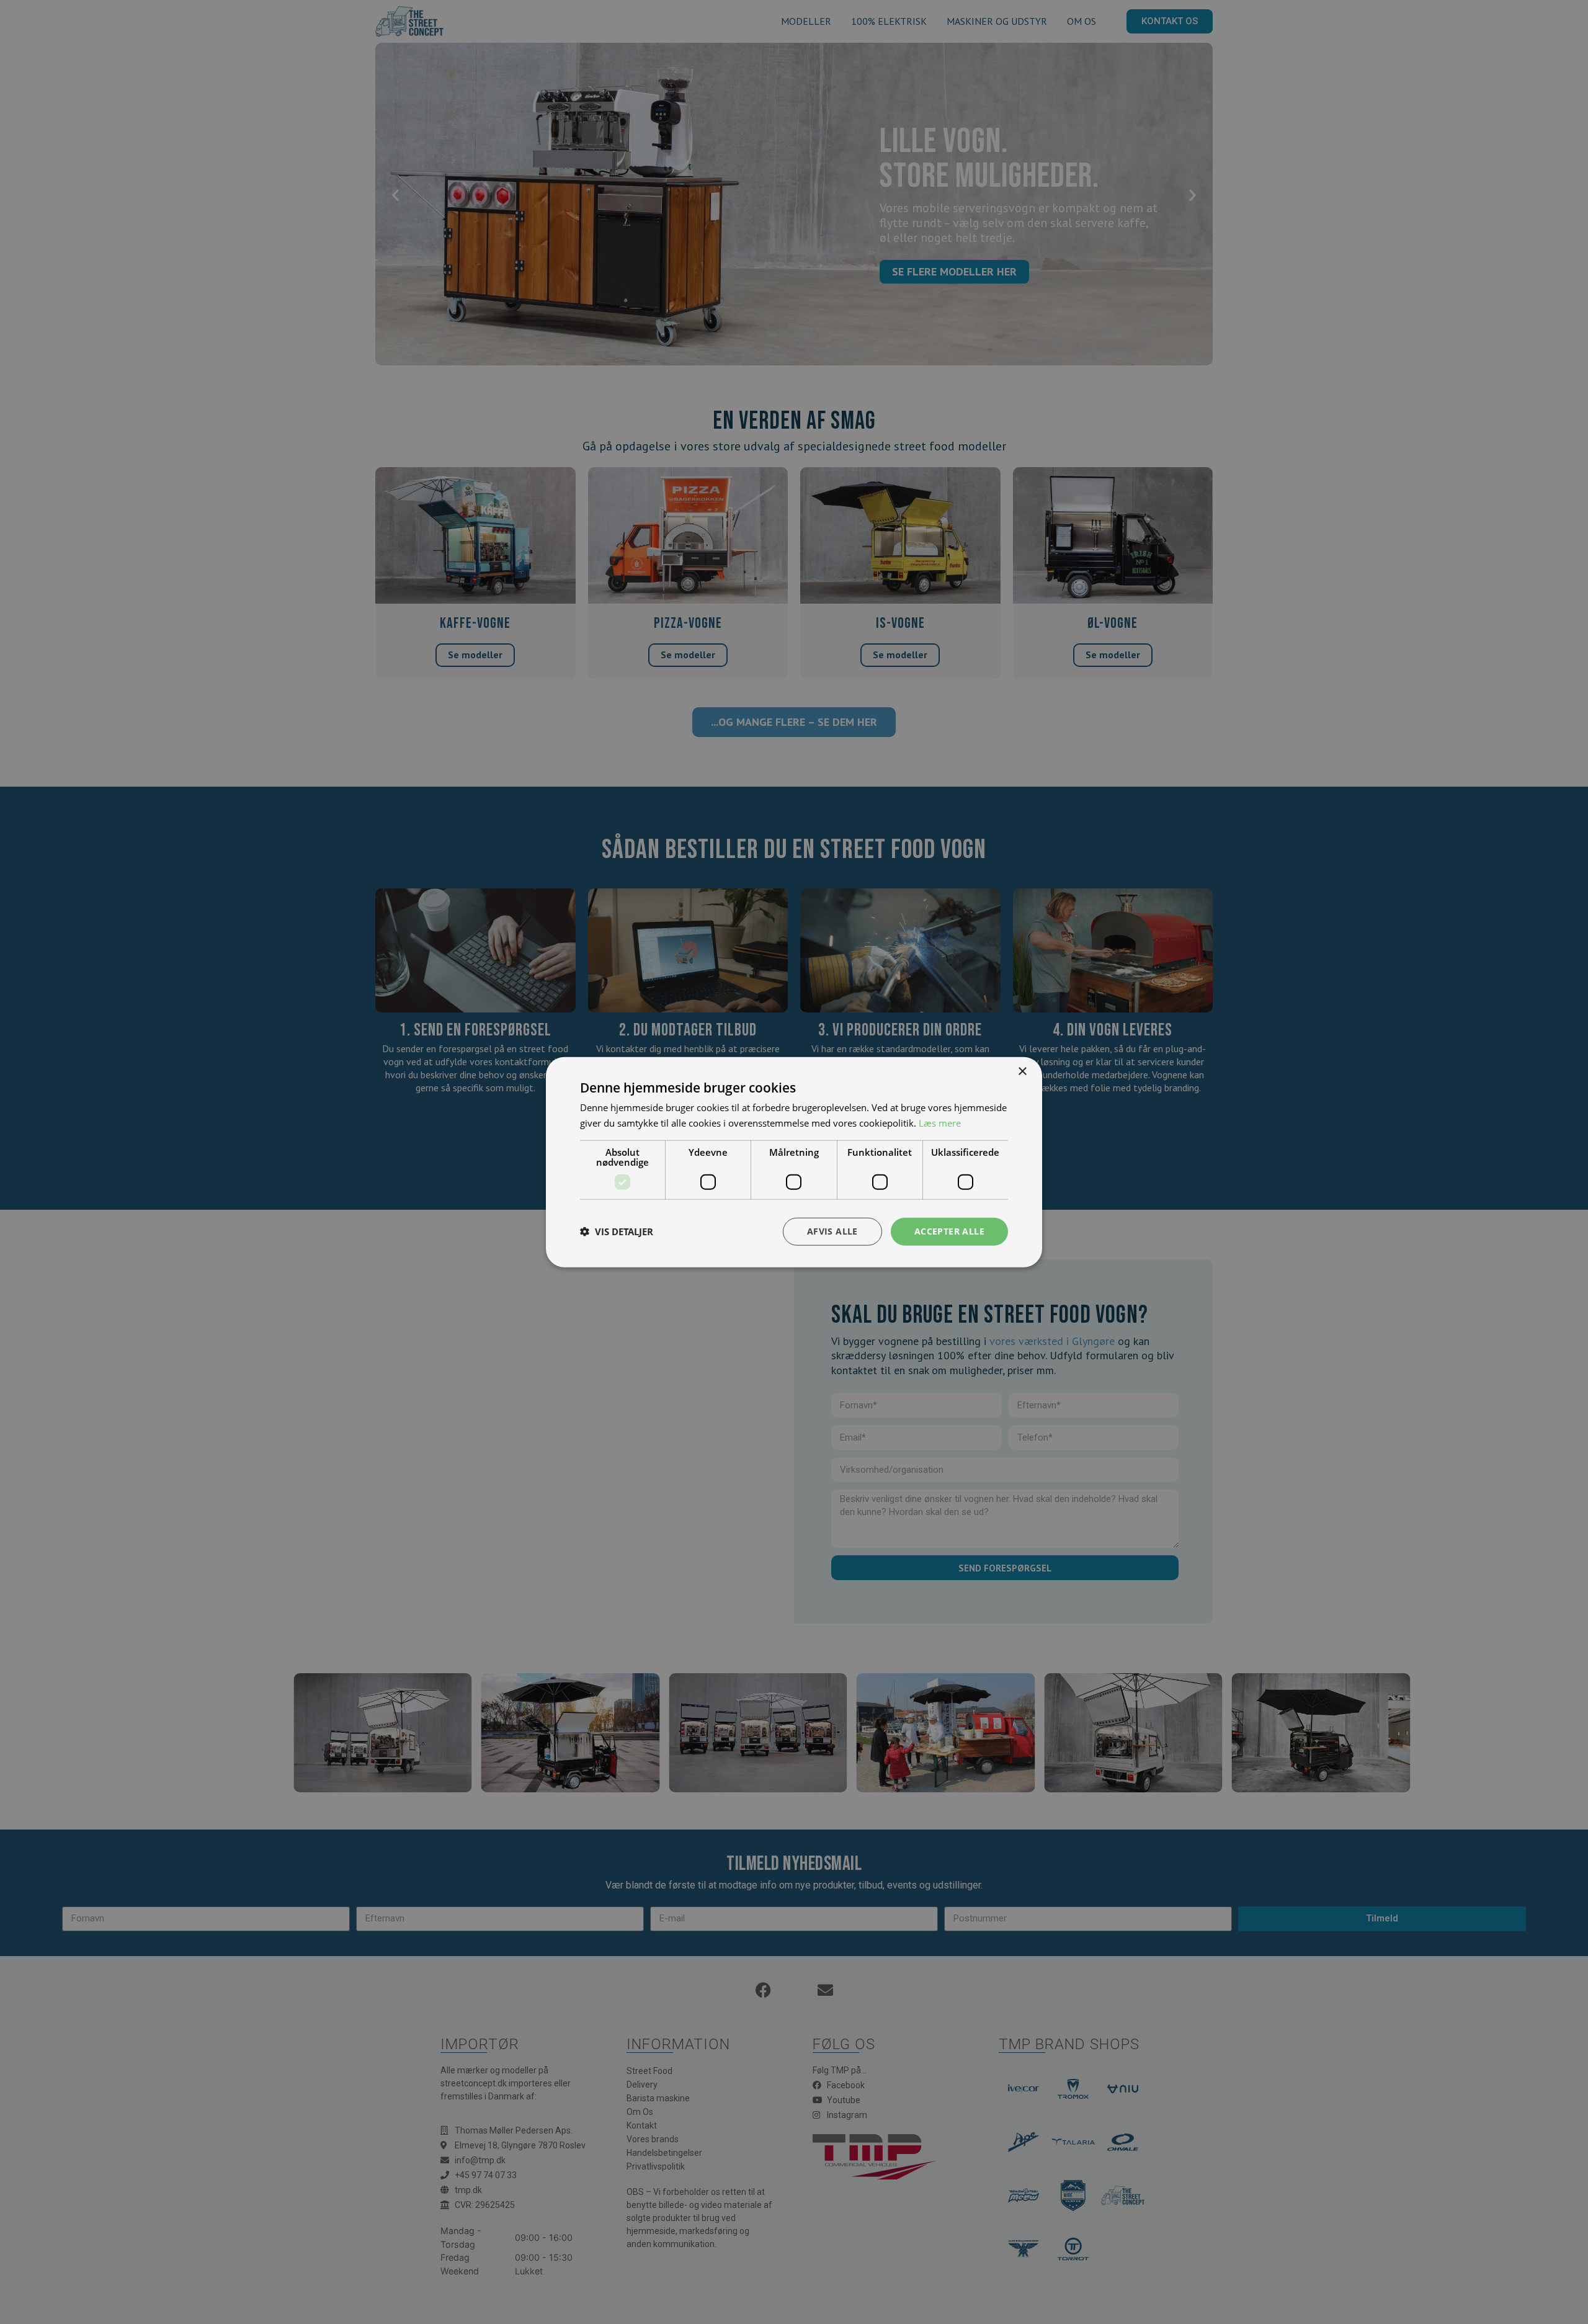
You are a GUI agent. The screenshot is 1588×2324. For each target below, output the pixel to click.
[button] (617, 1231)
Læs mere (940, 1123)
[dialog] (794, 1162)
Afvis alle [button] (832, 1231)
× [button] (1022, 1072)
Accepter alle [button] (949, 1231)
